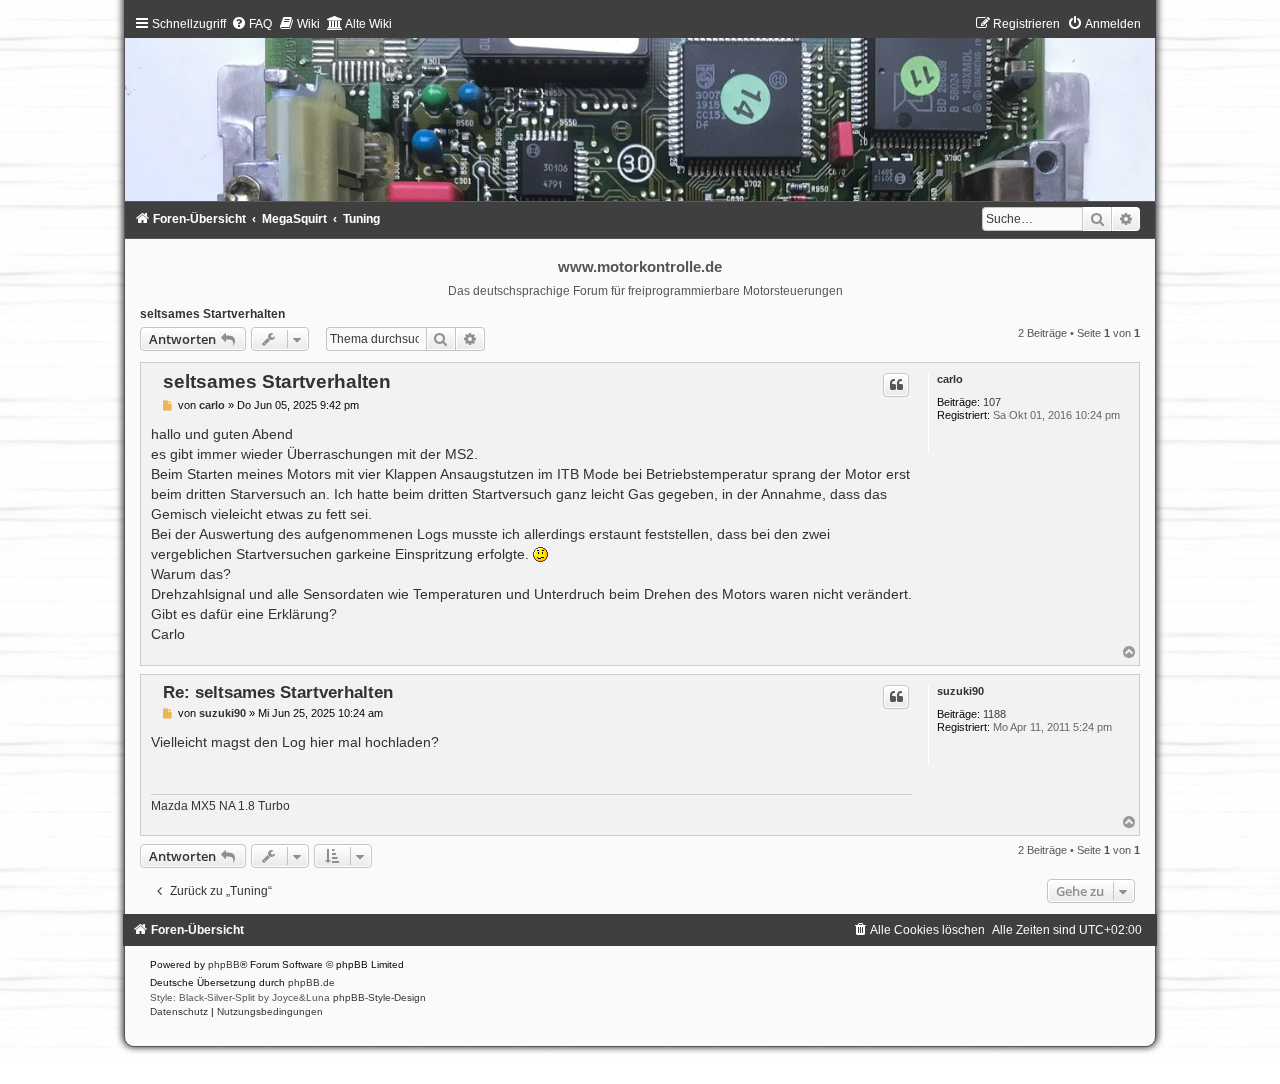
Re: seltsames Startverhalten (278, 692)
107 (992, 402)
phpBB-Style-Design (379, 997)
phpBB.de (311, 982)
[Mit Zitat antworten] (896, 385)
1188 (994, 714)
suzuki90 (960, 691)
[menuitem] (251, 24)
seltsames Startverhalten (212, 314)
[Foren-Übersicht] (640, 113)
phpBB (224, 964)
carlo (950, 379)
